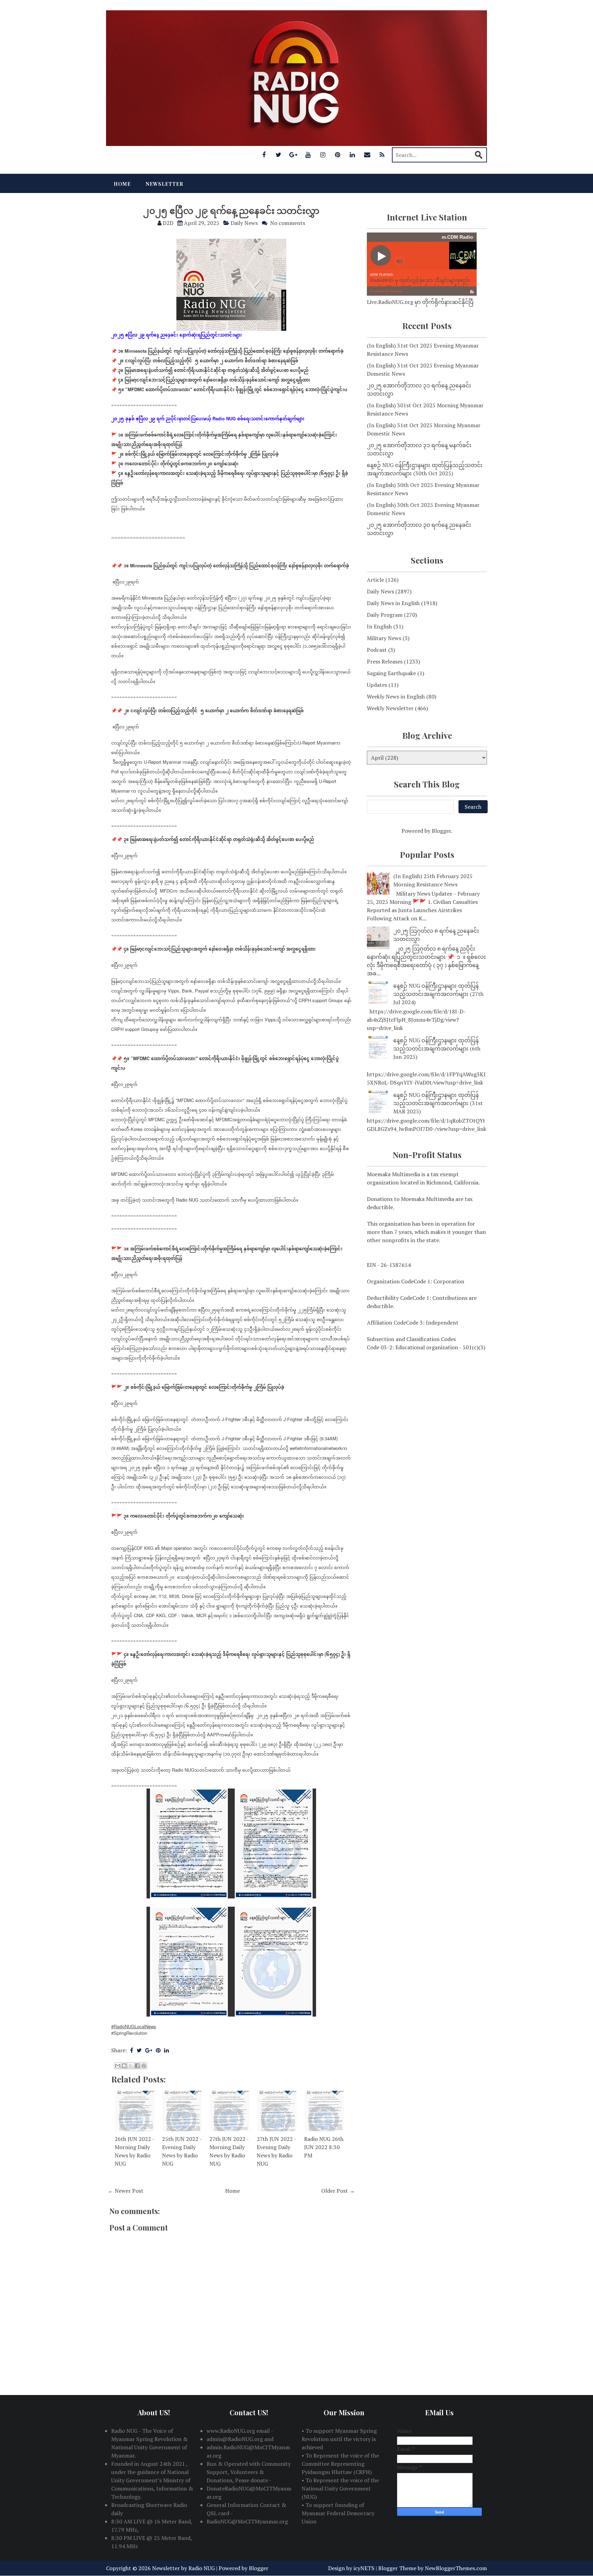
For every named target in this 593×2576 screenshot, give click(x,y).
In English (379, 626)
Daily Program (385, 615)
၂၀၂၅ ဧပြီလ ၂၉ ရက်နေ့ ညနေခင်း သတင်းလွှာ (231, 210)
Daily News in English (393, 603)
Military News (384, 638)
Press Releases (385, 661)
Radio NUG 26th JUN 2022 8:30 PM (324, 2147)
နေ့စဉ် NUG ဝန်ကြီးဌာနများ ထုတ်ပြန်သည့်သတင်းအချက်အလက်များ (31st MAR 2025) (438, 1103)
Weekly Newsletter (390, 708)
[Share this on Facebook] (132, 2050)
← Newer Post (126, 2191)
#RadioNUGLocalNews (134, 2026)
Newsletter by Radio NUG (183, 2568)
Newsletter (165, 184)
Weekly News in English (396, 696)
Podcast (377, 650)
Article (375, 580)
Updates (377, 685)
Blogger (441, 831)
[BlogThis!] (124, 2066)
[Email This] (118, 2066)
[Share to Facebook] (137, 2066)
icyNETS (364, 2568)
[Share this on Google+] (149, 2050)
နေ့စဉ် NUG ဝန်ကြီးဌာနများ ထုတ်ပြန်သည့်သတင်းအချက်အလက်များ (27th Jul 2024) (438, 994)
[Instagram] (323, 155)
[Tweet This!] (139, 2050)
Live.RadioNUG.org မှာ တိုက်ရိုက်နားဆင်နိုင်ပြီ (420, 302)
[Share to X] (131, 2066)
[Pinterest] (338, 155)
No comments (288, 223)
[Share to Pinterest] (144, 2066)
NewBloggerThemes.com (456, 2568)
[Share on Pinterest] (158, 2050)
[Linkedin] (352, 155)
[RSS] (382, 155)
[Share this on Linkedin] (166, 2050)
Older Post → (338, 2191)
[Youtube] (308, 155)
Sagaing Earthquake (391, 673)
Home (122, 184)
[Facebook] (264, 155)
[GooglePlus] (293, 155)
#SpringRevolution (129, 2033)
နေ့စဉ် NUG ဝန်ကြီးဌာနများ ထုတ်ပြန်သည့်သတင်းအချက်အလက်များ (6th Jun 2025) (437, 1048)
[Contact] (367, 155)
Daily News (244, 223)
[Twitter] (279, 155)
